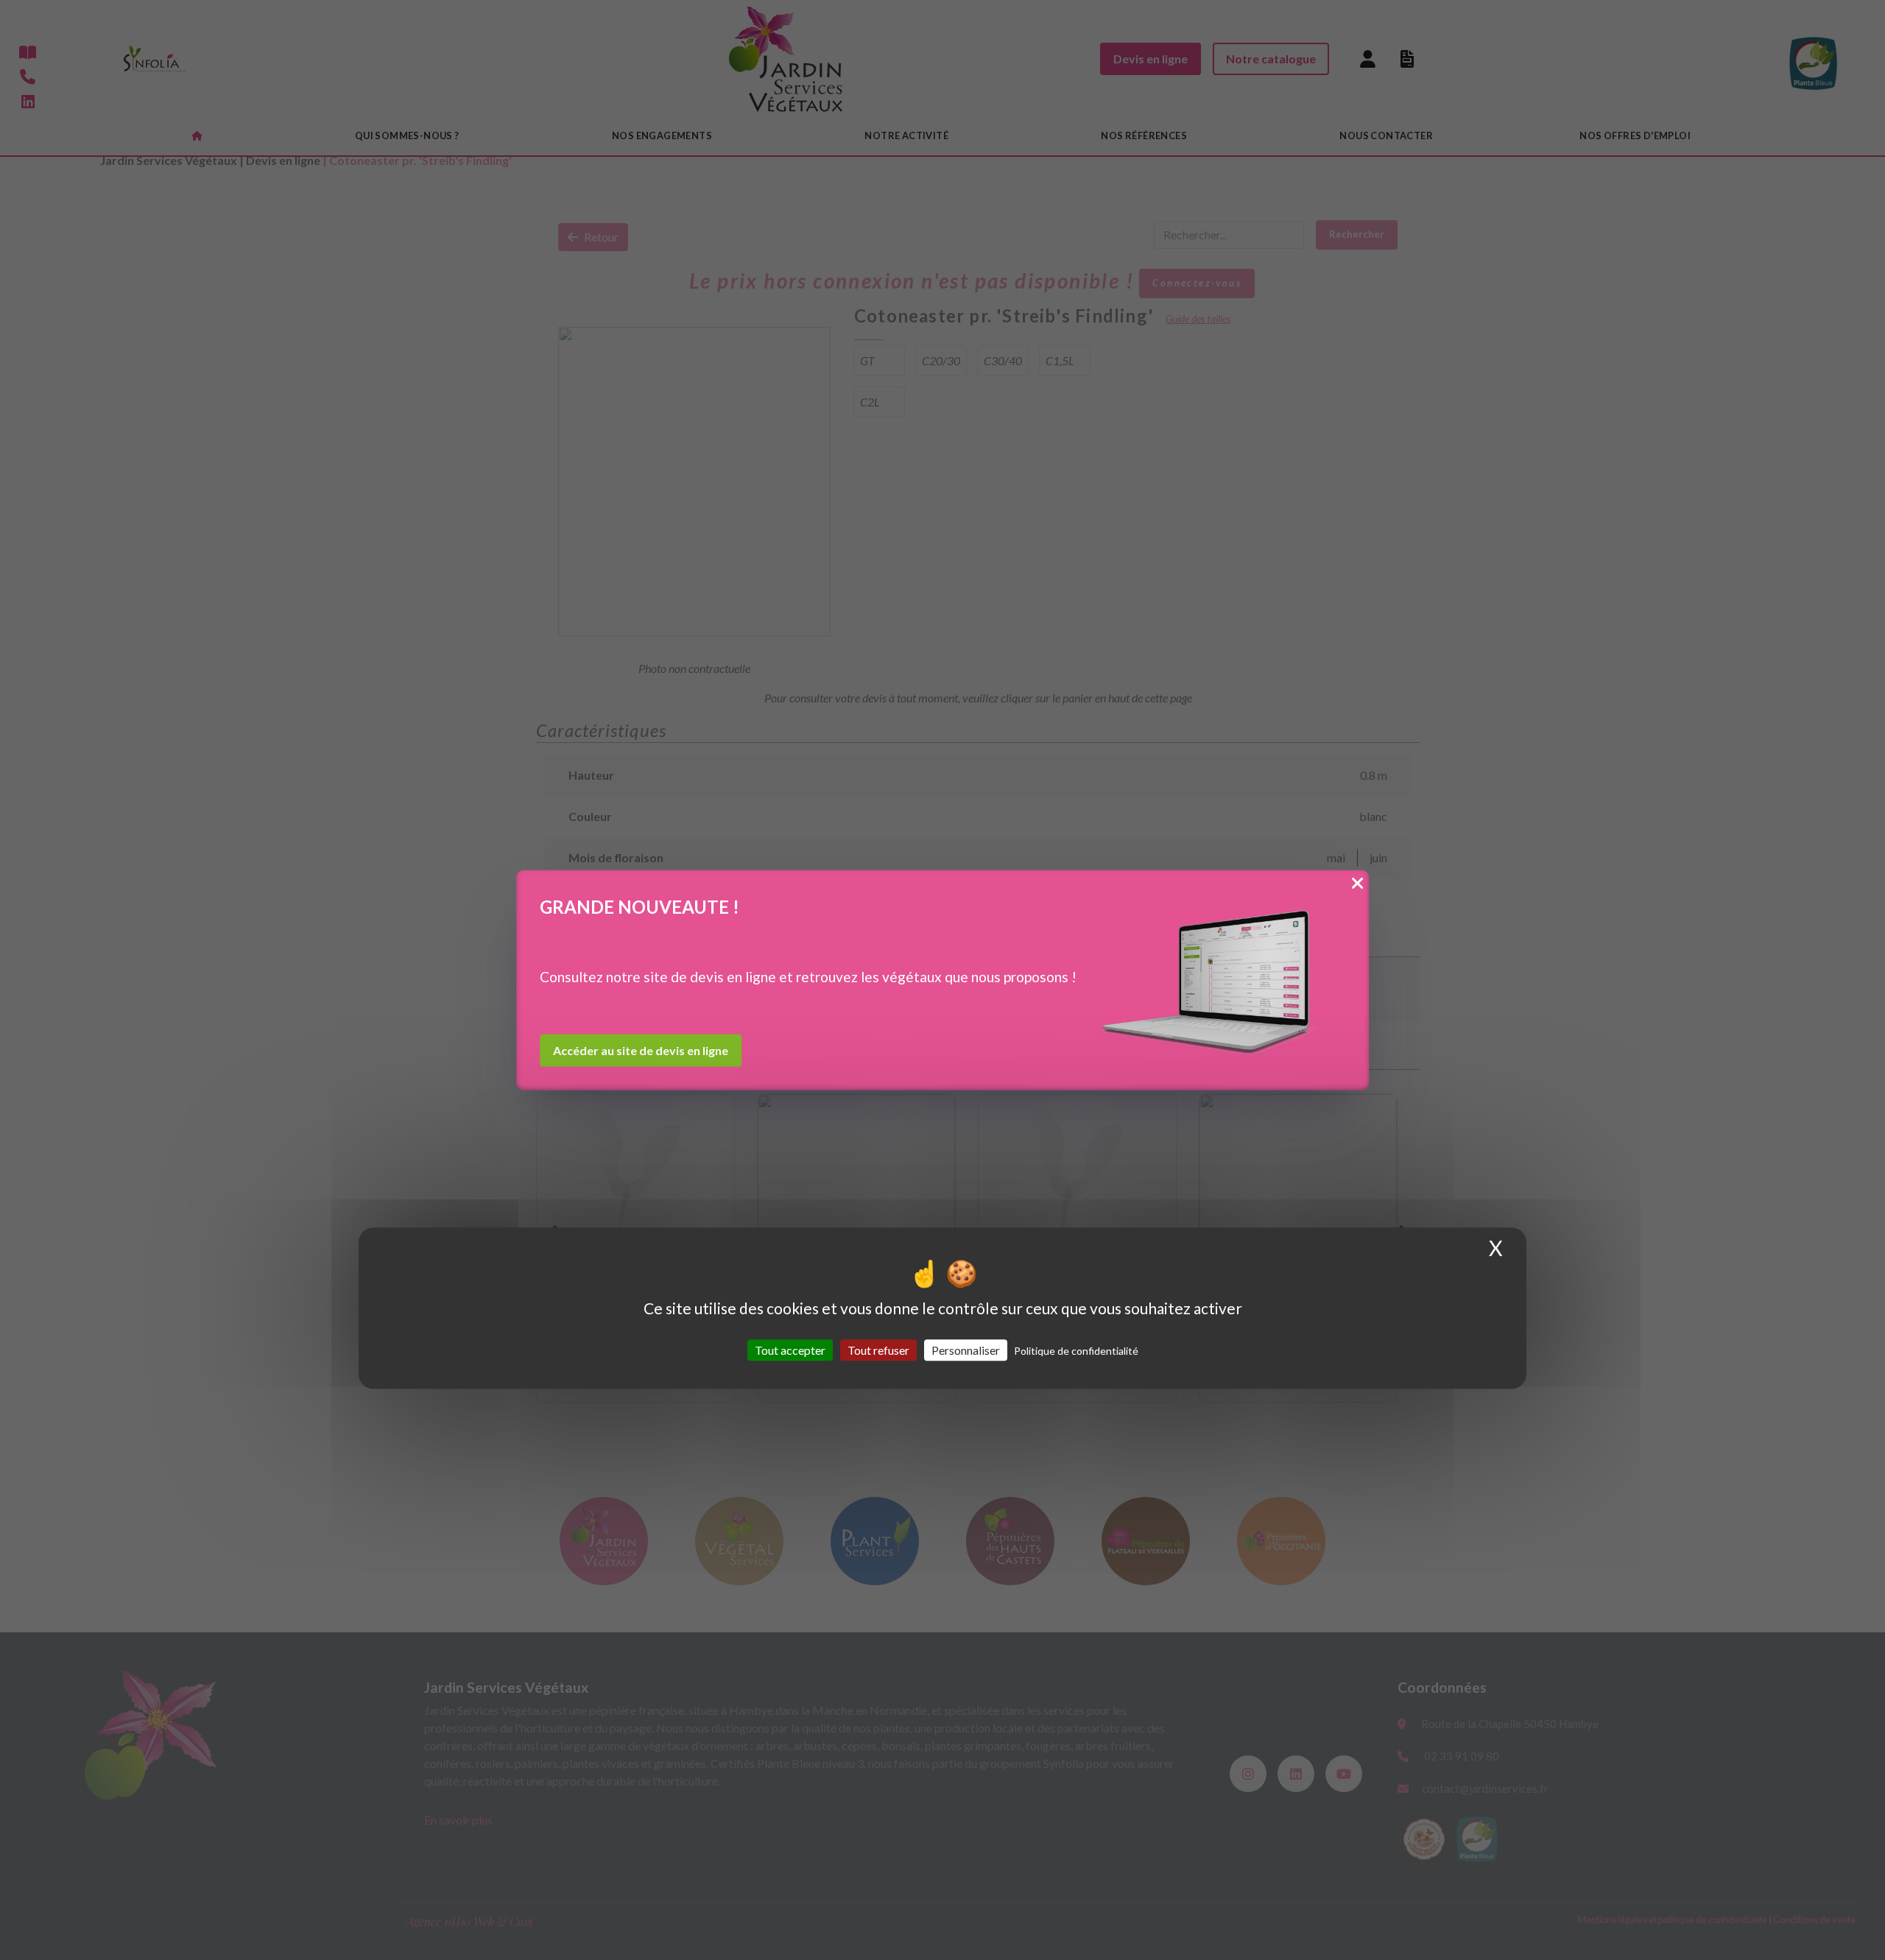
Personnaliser (966, 1350)
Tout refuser (878, 1350)
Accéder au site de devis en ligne (641, 1050)
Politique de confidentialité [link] (1076, 1351)
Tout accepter (790, 1350)
